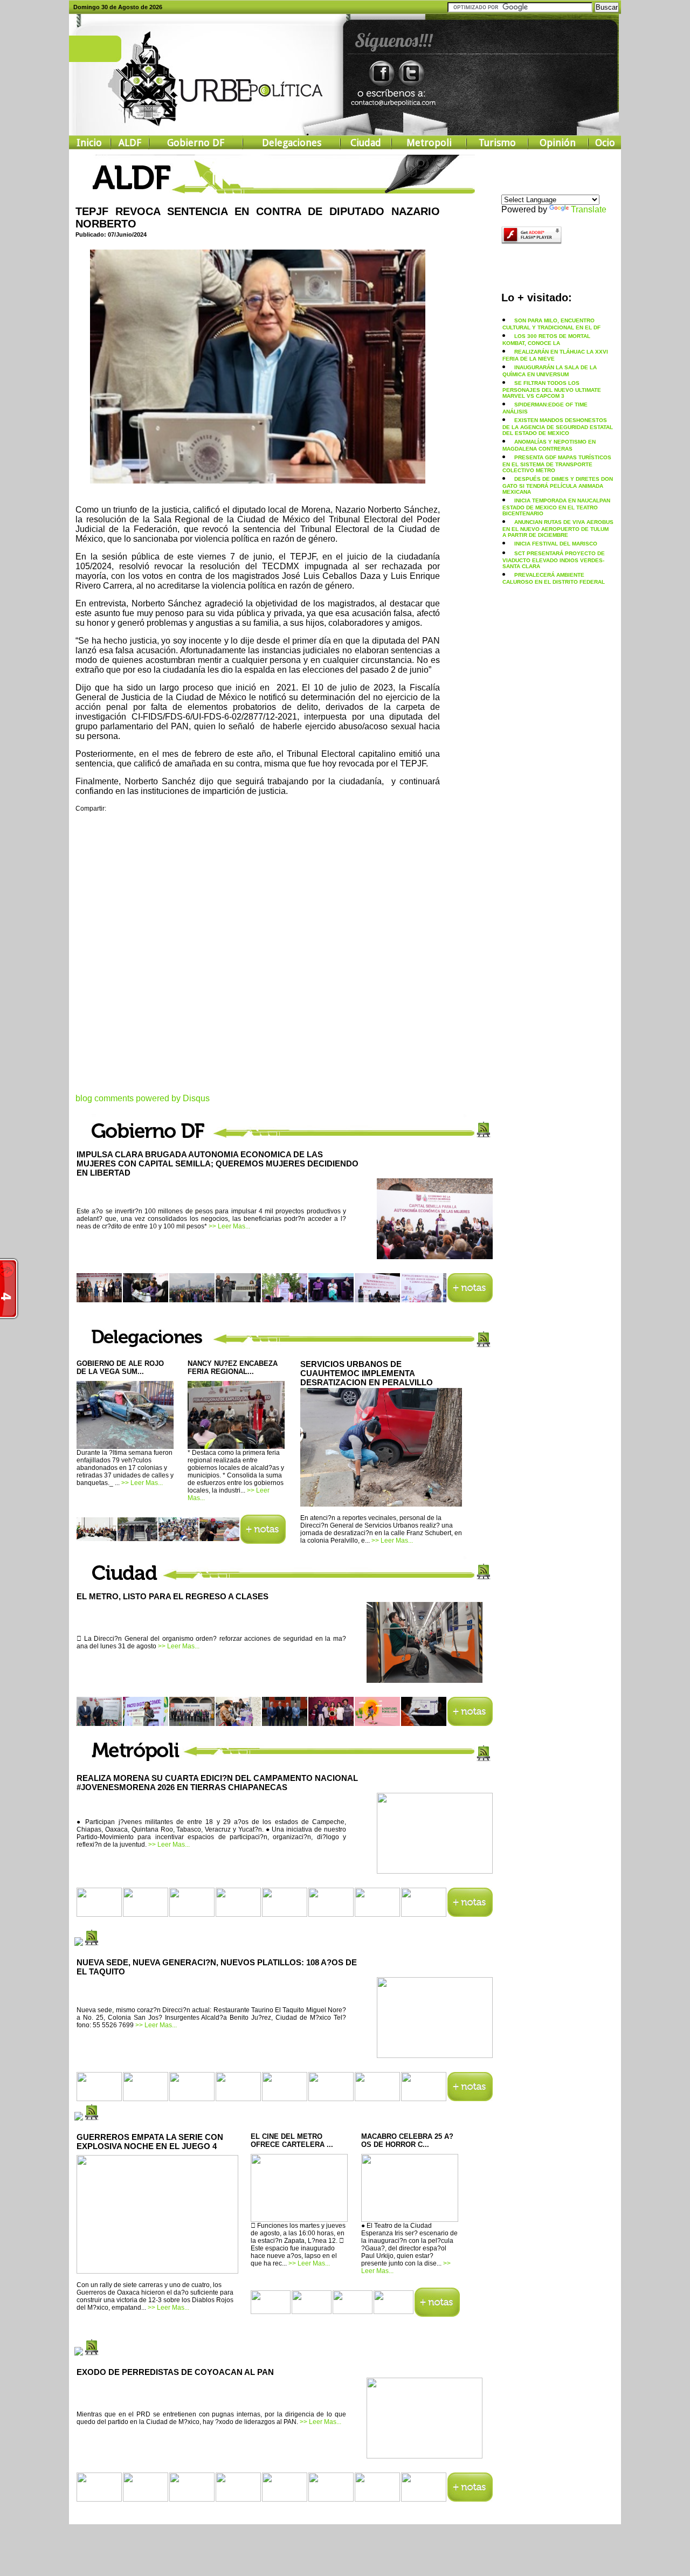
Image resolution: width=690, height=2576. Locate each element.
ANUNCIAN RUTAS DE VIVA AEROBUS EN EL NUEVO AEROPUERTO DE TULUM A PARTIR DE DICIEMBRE (558, 529)
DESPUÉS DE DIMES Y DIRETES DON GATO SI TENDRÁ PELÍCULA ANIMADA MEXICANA (558, 485)
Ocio (605, 143)
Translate (589, 209)
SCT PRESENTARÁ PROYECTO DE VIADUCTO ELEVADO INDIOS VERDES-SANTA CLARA (554, 560)
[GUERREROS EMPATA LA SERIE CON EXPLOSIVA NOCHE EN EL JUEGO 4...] (157, 2271)
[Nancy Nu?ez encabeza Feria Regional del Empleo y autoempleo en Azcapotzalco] (236, 1445)
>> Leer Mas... (229, 1226)
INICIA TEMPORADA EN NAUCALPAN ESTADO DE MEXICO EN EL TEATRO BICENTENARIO (556, 507)
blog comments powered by (143, 1098)
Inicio (89, 143)
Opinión (558, 143)
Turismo (497, 143)
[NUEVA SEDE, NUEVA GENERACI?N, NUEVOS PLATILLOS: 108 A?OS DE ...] (435, 2054)
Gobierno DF (196, 143)
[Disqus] (258, 959)
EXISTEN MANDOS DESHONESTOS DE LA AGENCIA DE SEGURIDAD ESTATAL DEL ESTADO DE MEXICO (558, 427)
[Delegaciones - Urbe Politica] (263, 1541)
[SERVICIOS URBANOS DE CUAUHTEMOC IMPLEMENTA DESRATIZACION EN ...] (381, 1504)
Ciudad (366, 143)
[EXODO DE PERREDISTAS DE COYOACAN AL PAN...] (425, 2455)
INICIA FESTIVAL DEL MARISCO (556, 544)
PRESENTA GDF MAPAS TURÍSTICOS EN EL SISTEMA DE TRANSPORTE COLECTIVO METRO (557, 464)
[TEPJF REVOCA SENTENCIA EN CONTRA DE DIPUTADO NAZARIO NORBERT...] (258, 480)
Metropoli (429, 143)
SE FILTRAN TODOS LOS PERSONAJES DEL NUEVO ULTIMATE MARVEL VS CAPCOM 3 (552, 389)
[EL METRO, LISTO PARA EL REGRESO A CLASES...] (425, 1679)
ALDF (130, 143)
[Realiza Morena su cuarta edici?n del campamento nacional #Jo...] (435, 1870)
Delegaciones (292, 143)
